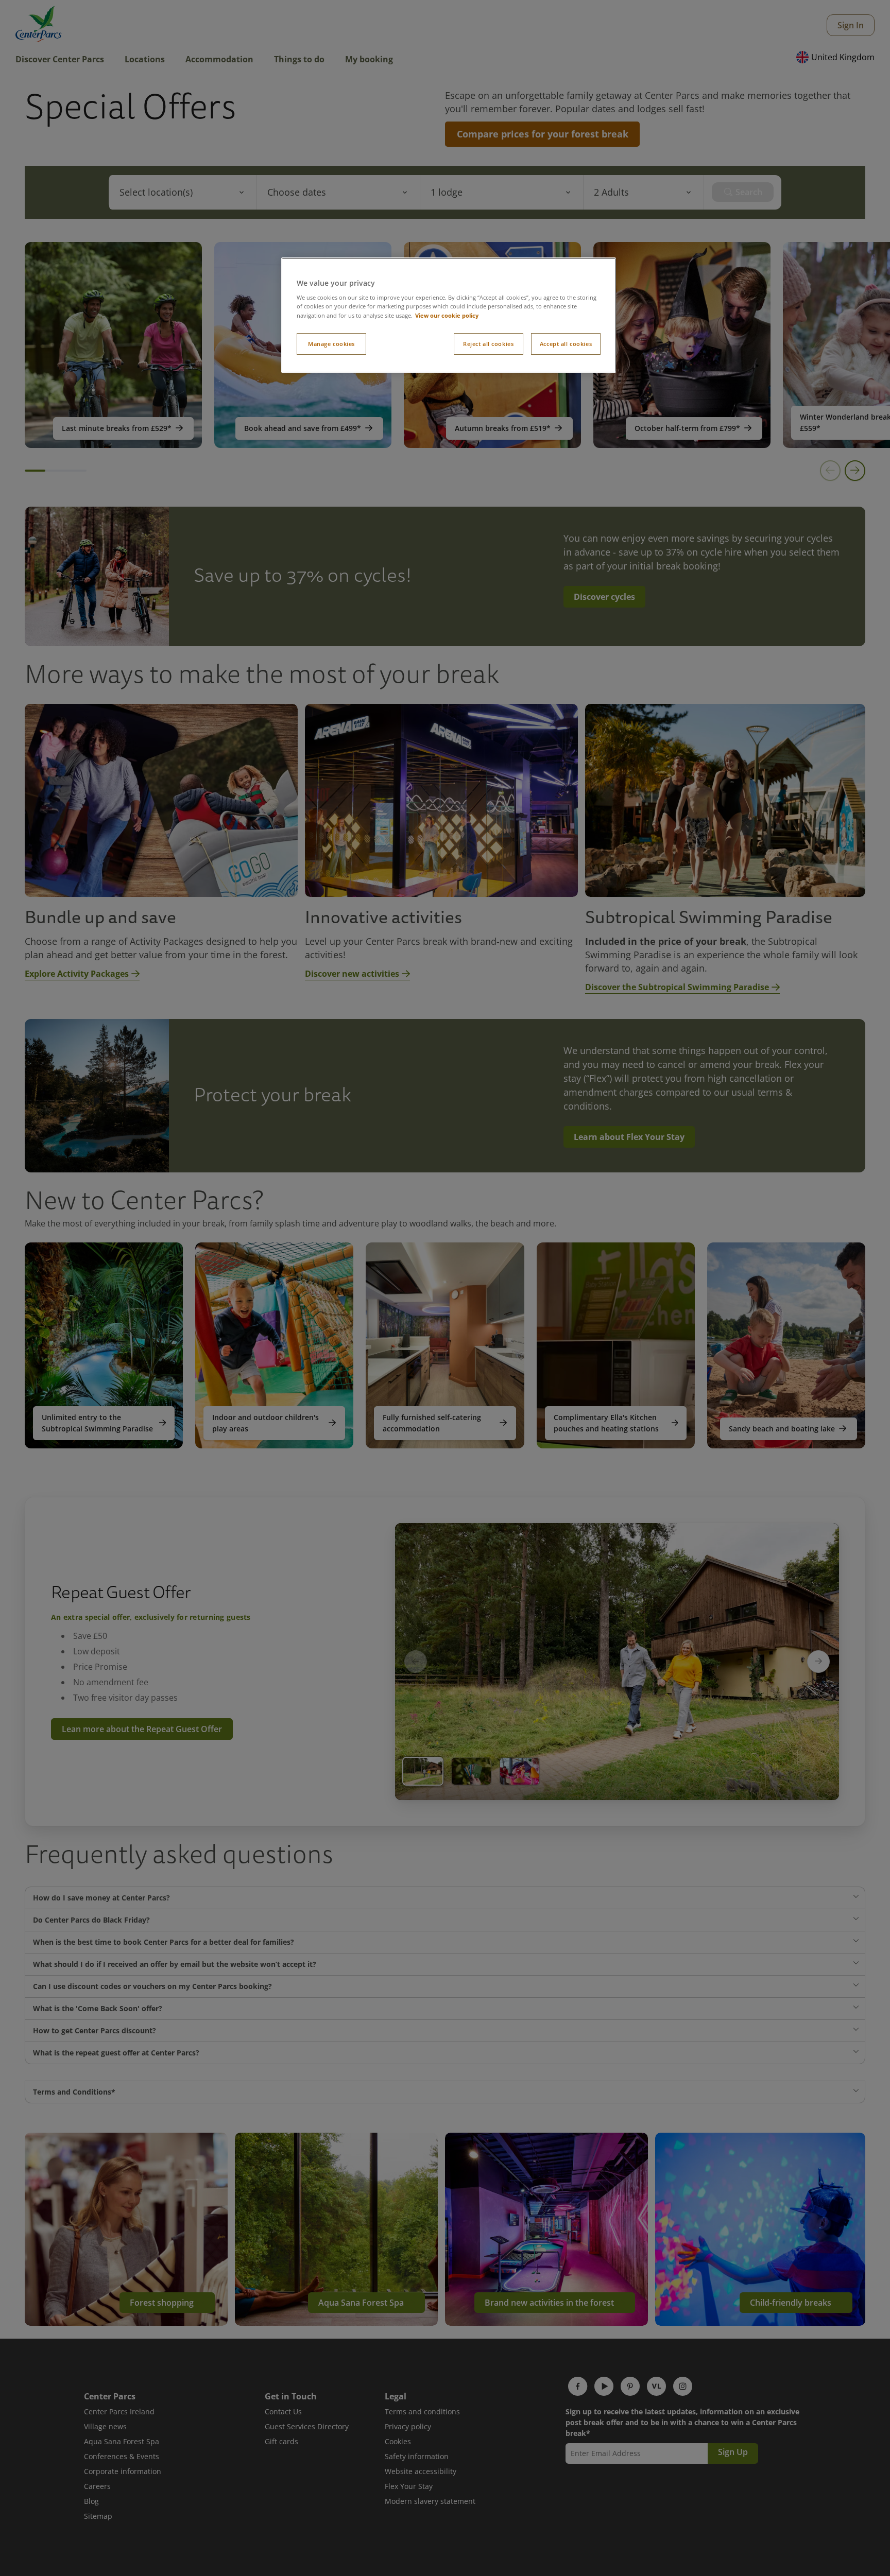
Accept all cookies (566, 344)
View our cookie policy (447, 315)
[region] (449, 315)
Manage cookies (331, 344)
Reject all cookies (488, 344)
